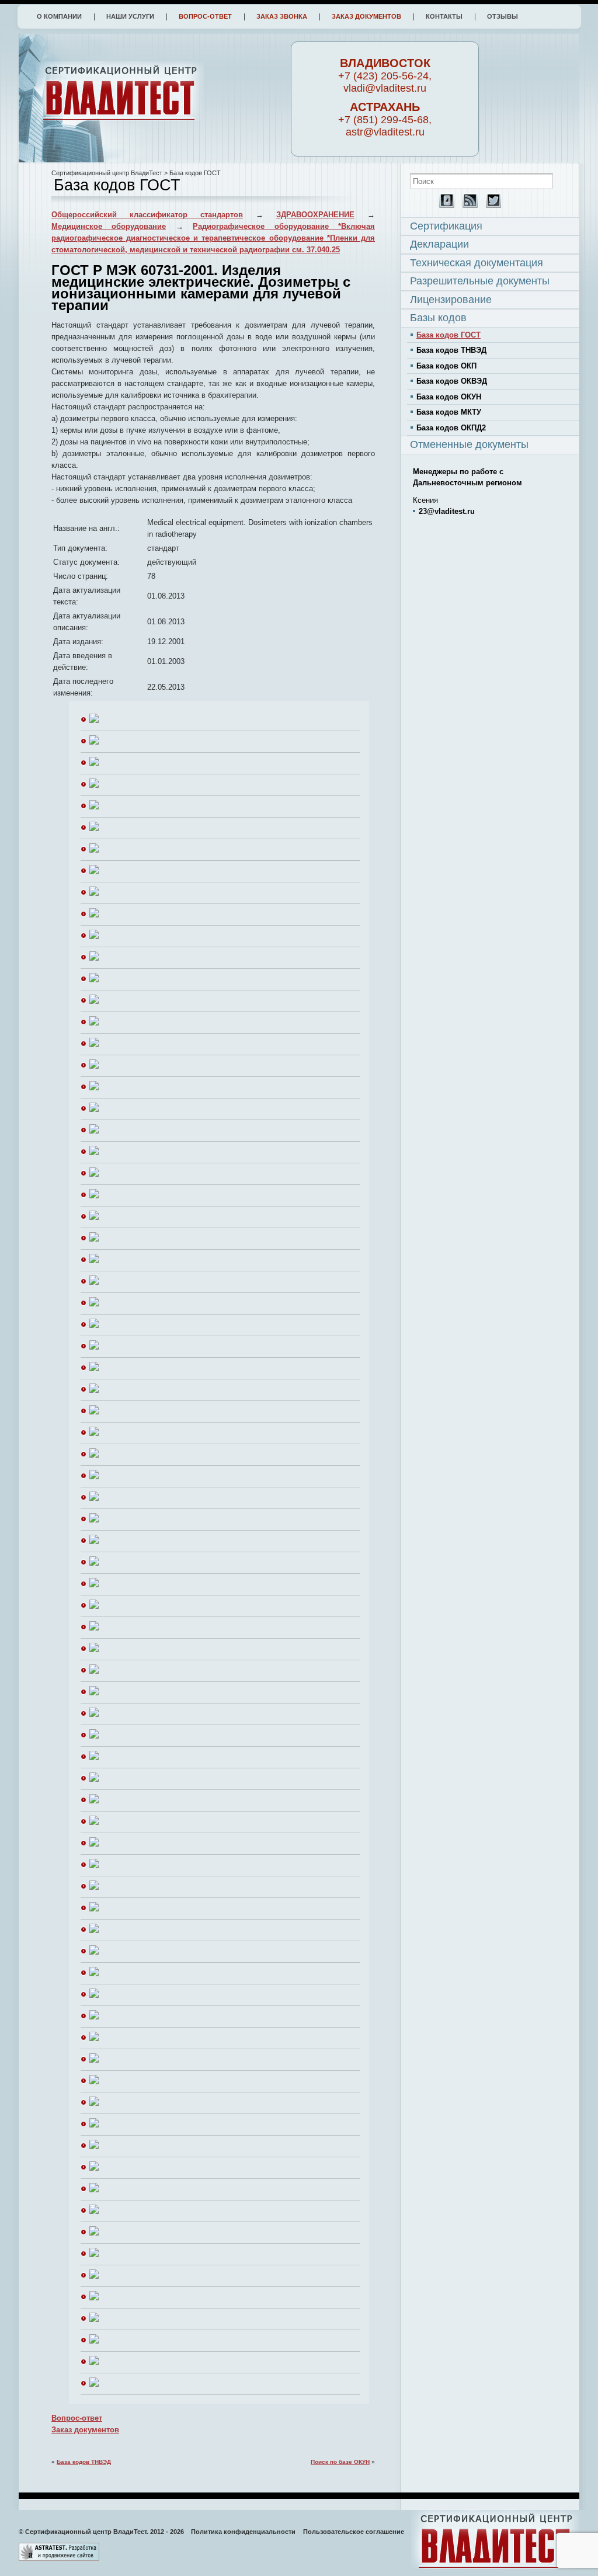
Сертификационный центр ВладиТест (107, 173)
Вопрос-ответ (205, 16)
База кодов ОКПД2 (451, 428)
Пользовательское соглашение (354, 2532)
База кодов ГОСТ (448, 335)
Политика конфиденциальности (243, 2532)
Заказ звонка (282, 16)
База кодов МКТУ (449, 412)
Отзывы (503, 16)
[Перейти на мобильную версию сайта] (444, 205)
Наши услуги (130, 16)
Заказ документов (366, 16)
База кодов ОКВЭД (452, 381)
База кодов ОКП (446, 366)
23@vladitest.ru (447, 511)
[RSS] (467, 205)
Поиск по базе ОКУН (340, 2462)
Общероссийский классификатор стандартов (147, 215)
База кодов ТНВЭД (84, 2462)
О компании (59, 16)
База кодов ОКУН (449, 397)
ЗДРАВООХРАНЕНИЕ (315, 215)
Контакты (444, 16)
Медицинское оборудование (109, 226)
